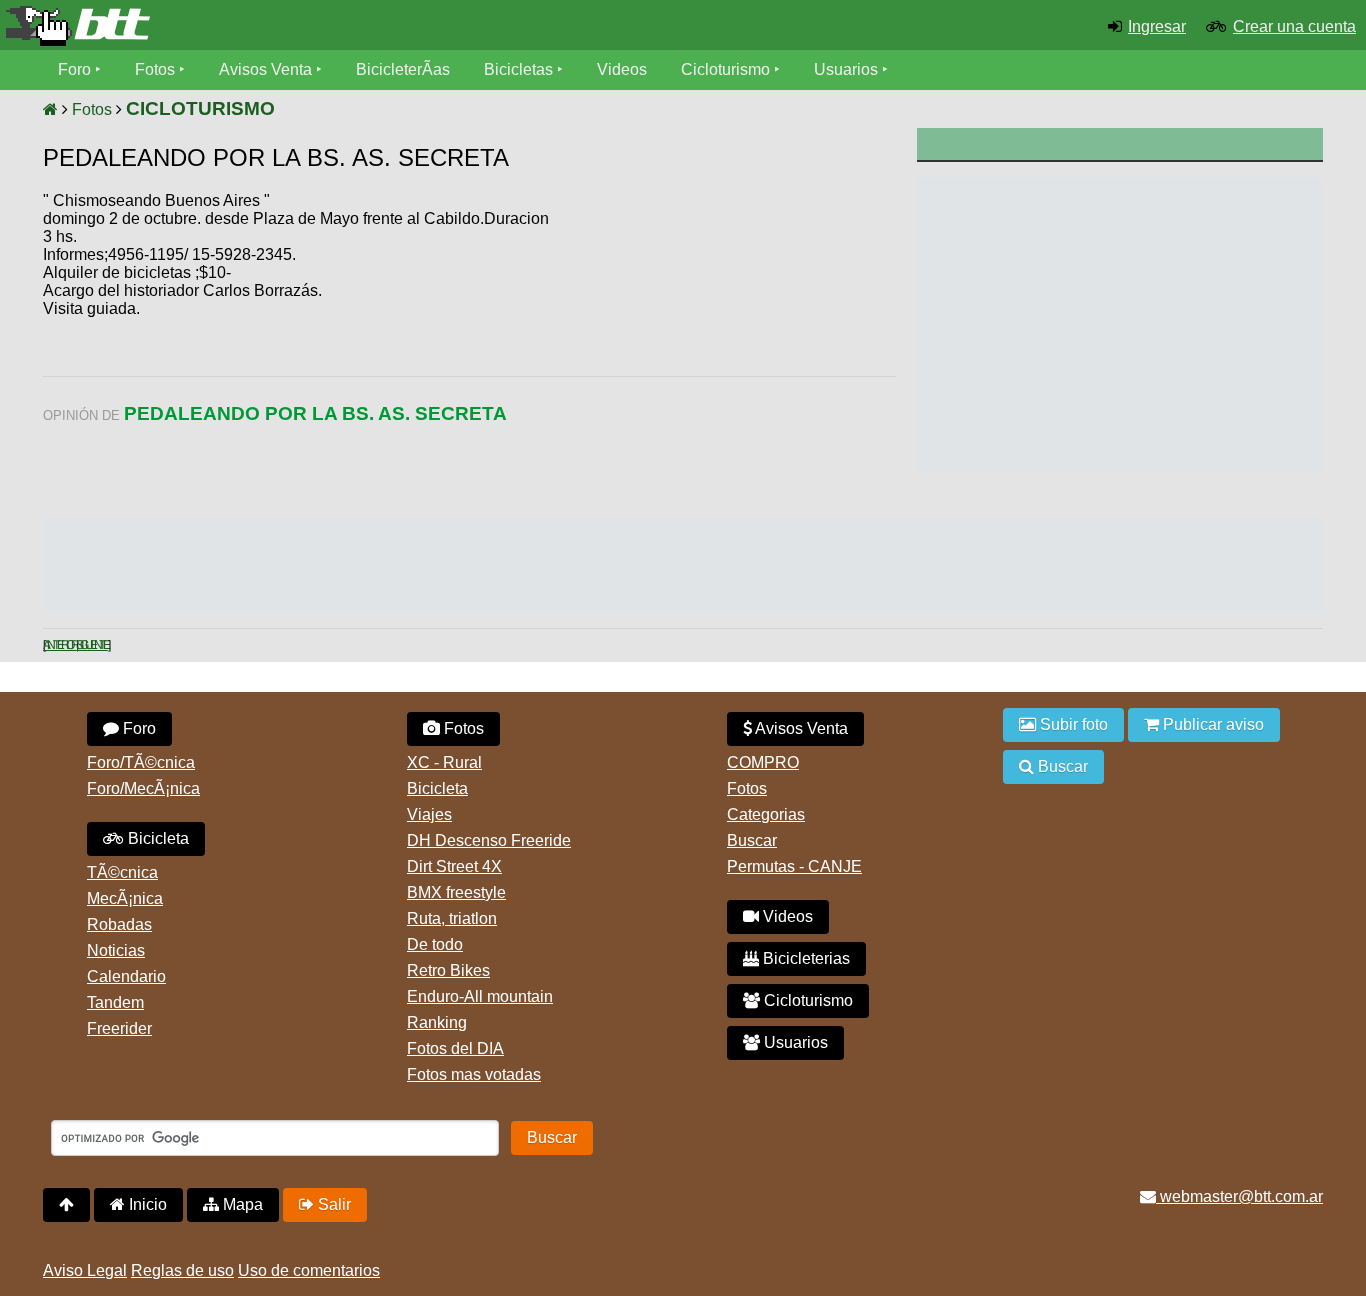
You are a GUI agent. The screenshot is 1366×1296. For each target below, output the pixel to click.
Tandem (115, 1002)
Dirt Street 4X (454, 866)
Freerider (119, 1028)
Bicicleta (156, 838)
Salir (332, 1204)
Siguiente (92, 645)
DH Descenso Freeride (489, 840)
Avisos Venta (265, 69)
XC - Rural (444, 762)
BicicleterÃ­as (403, 69)
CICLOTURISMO (200, 108)
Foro (74, 69)
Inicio (146, 1204)
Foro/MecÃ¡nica (143, 788)
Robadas (119, 924)
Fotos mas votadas (474, 1074)
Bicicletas (520, 69)
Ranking (437, 1022)
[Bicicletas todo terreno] (227, 26)
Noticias (116, 950)
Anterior (59, 645)
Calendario (126, 976)
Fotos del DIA (455, 1048)
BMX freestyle (456, 892)
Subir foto (1072, 724)
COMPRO (763, 762)
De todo (435, 944)
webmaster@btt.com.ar (1239, 1196)
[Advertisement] (726, 345)
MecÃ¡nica (125, 898)
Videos (622, 69)
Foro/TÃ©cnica (141, 762)
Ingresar (1157, 26)
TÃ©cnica (122, 872)
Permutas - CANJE (794, 866)
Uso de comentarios (309, 1270)
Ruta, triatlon (452, 918)
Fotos (155, 69)
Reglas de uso (182, 1270)
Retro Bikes (448, 970)
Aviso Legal (85, 1270)
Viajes (429, 814)
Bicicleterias (804, 958)
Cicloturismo (725, 69)
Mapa (241, 1204)
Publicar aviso (1211, 724)
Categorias (766, 814)
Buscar (752, 840)
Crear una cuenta (1294, 26)
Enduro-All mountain (480, 996)
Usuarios (846, 69)
